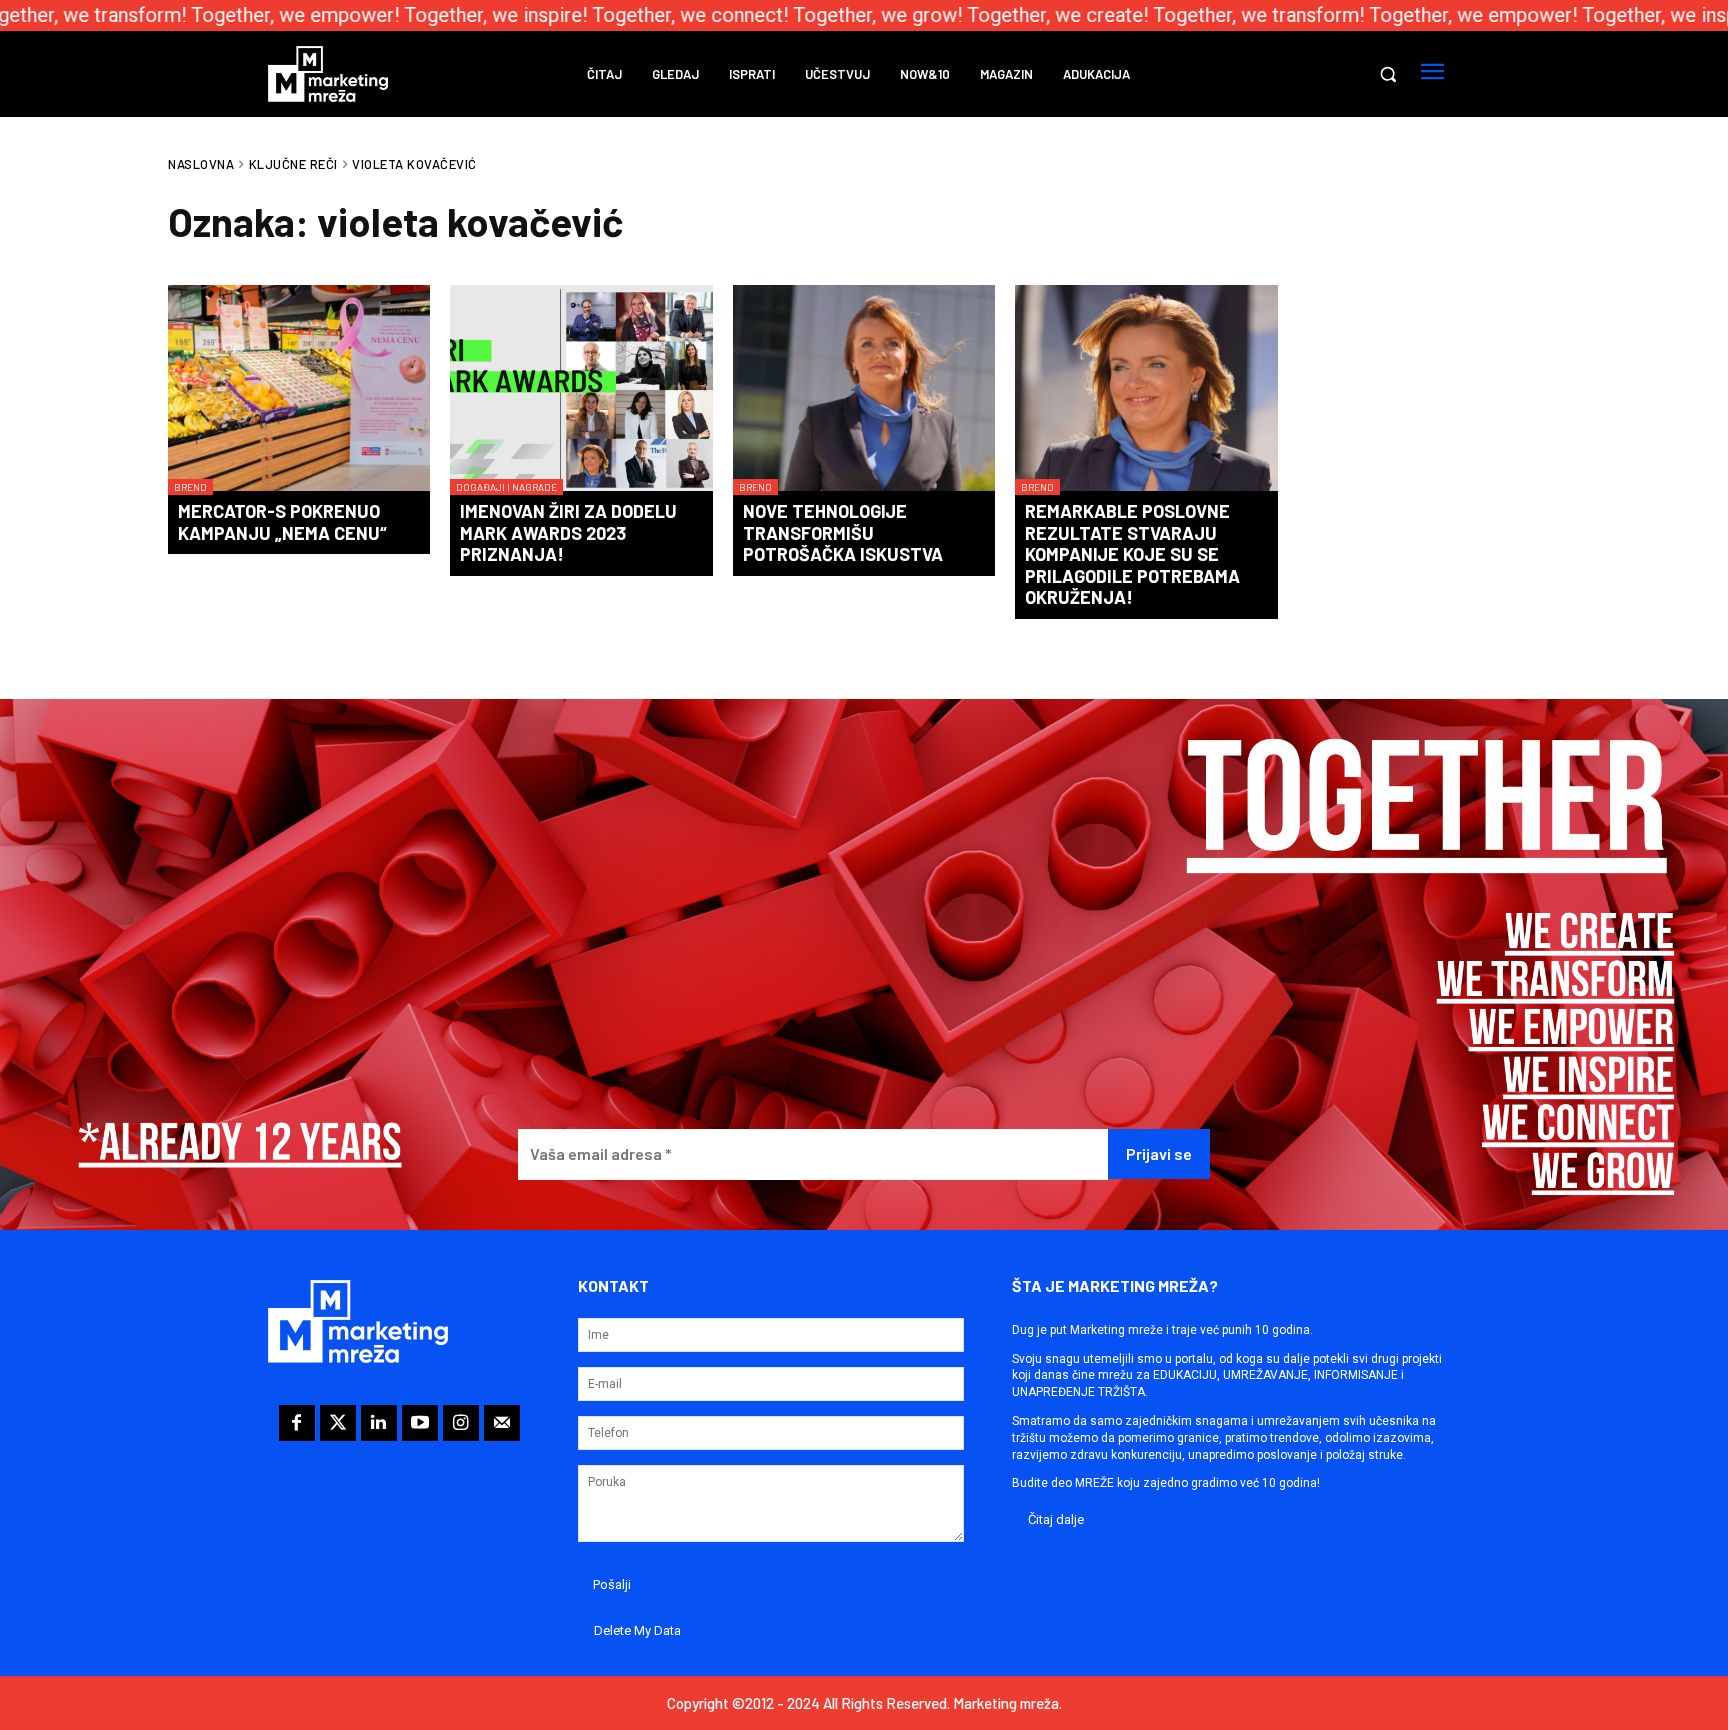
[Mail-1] (502, 1423)
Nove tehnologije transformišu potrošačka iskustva (843, 532)
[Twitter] (338, 1423)
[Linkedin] (379, 1423)
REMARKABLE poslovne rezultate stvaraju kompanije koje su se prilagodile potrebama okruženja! (1132, 554)
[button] (1388, 74)
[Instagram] (461, 1423)
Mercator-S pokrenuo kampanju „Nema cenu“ (282, 522)
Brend (190, 487)
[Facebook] (297, 1423)
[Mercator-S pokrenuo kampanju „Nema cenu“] (299, 390)
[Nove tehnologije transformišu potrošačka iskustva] (864, 390)
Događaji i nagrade (506, 487)
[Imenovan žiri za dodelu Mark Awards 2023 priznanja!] (581, 390)
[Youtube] (420, 1423)
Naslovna (201, 164)
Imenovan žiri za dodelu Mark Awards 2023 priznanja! (568, 532)
